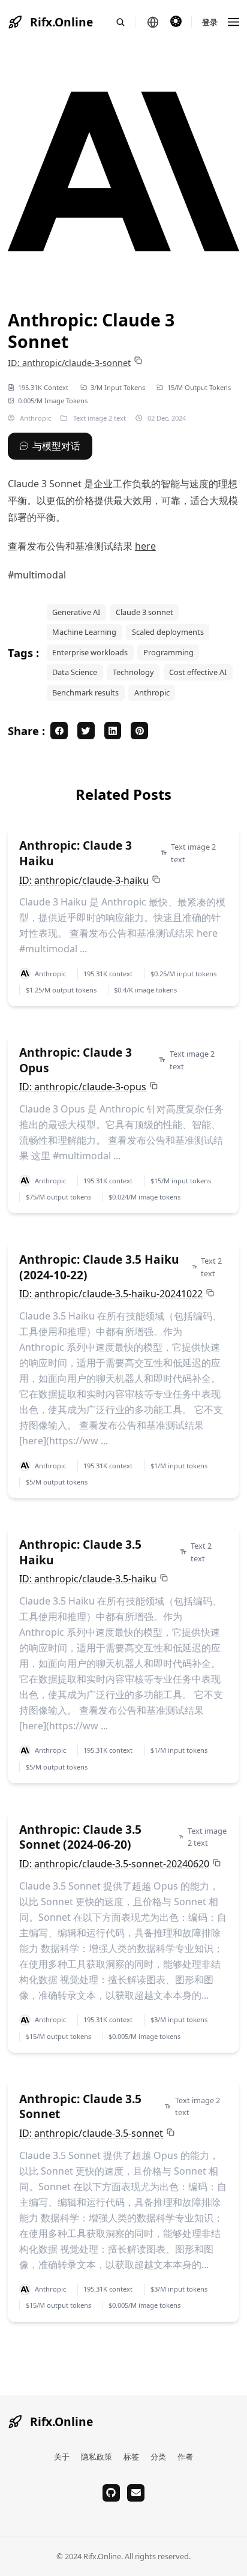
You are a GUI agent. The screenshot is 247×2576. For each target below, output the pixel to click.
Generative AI (76, 612)
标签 (131, 2457)
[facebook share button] (59, 731)
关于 (62, 2457)
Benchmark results (85, 692)
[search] (126, 22)
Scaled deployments (168, 632)
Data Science (75, 672)
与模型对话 (56, 446)
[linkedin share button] (113, 731)
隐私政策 (97, 2457)
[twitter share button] (86, 731)
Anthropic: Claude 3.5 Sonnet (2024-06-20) (80, 1837)
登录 (210, 22)
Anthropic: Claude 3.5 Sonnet (80, 2106)
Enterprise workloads (90, 652)
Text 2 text (211, 1267)
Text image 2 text (100, 418)
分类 (158, 2457)
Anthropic (34, 418)
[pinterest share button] (139, 731)
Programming (168, 652)
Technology (133, 672)
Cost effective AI (198, 672)
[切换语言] (153, 22)
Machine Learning (84, 632)
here (145, 546)
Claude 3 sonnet (144, 612)
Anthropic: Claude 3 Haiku (76, 853)
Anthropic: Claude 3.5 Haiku (80, 1552)
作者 (185, 2457)
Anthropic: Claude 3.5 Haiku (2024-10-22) (99, 1267)
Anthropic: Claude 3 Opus (76, 1060)
